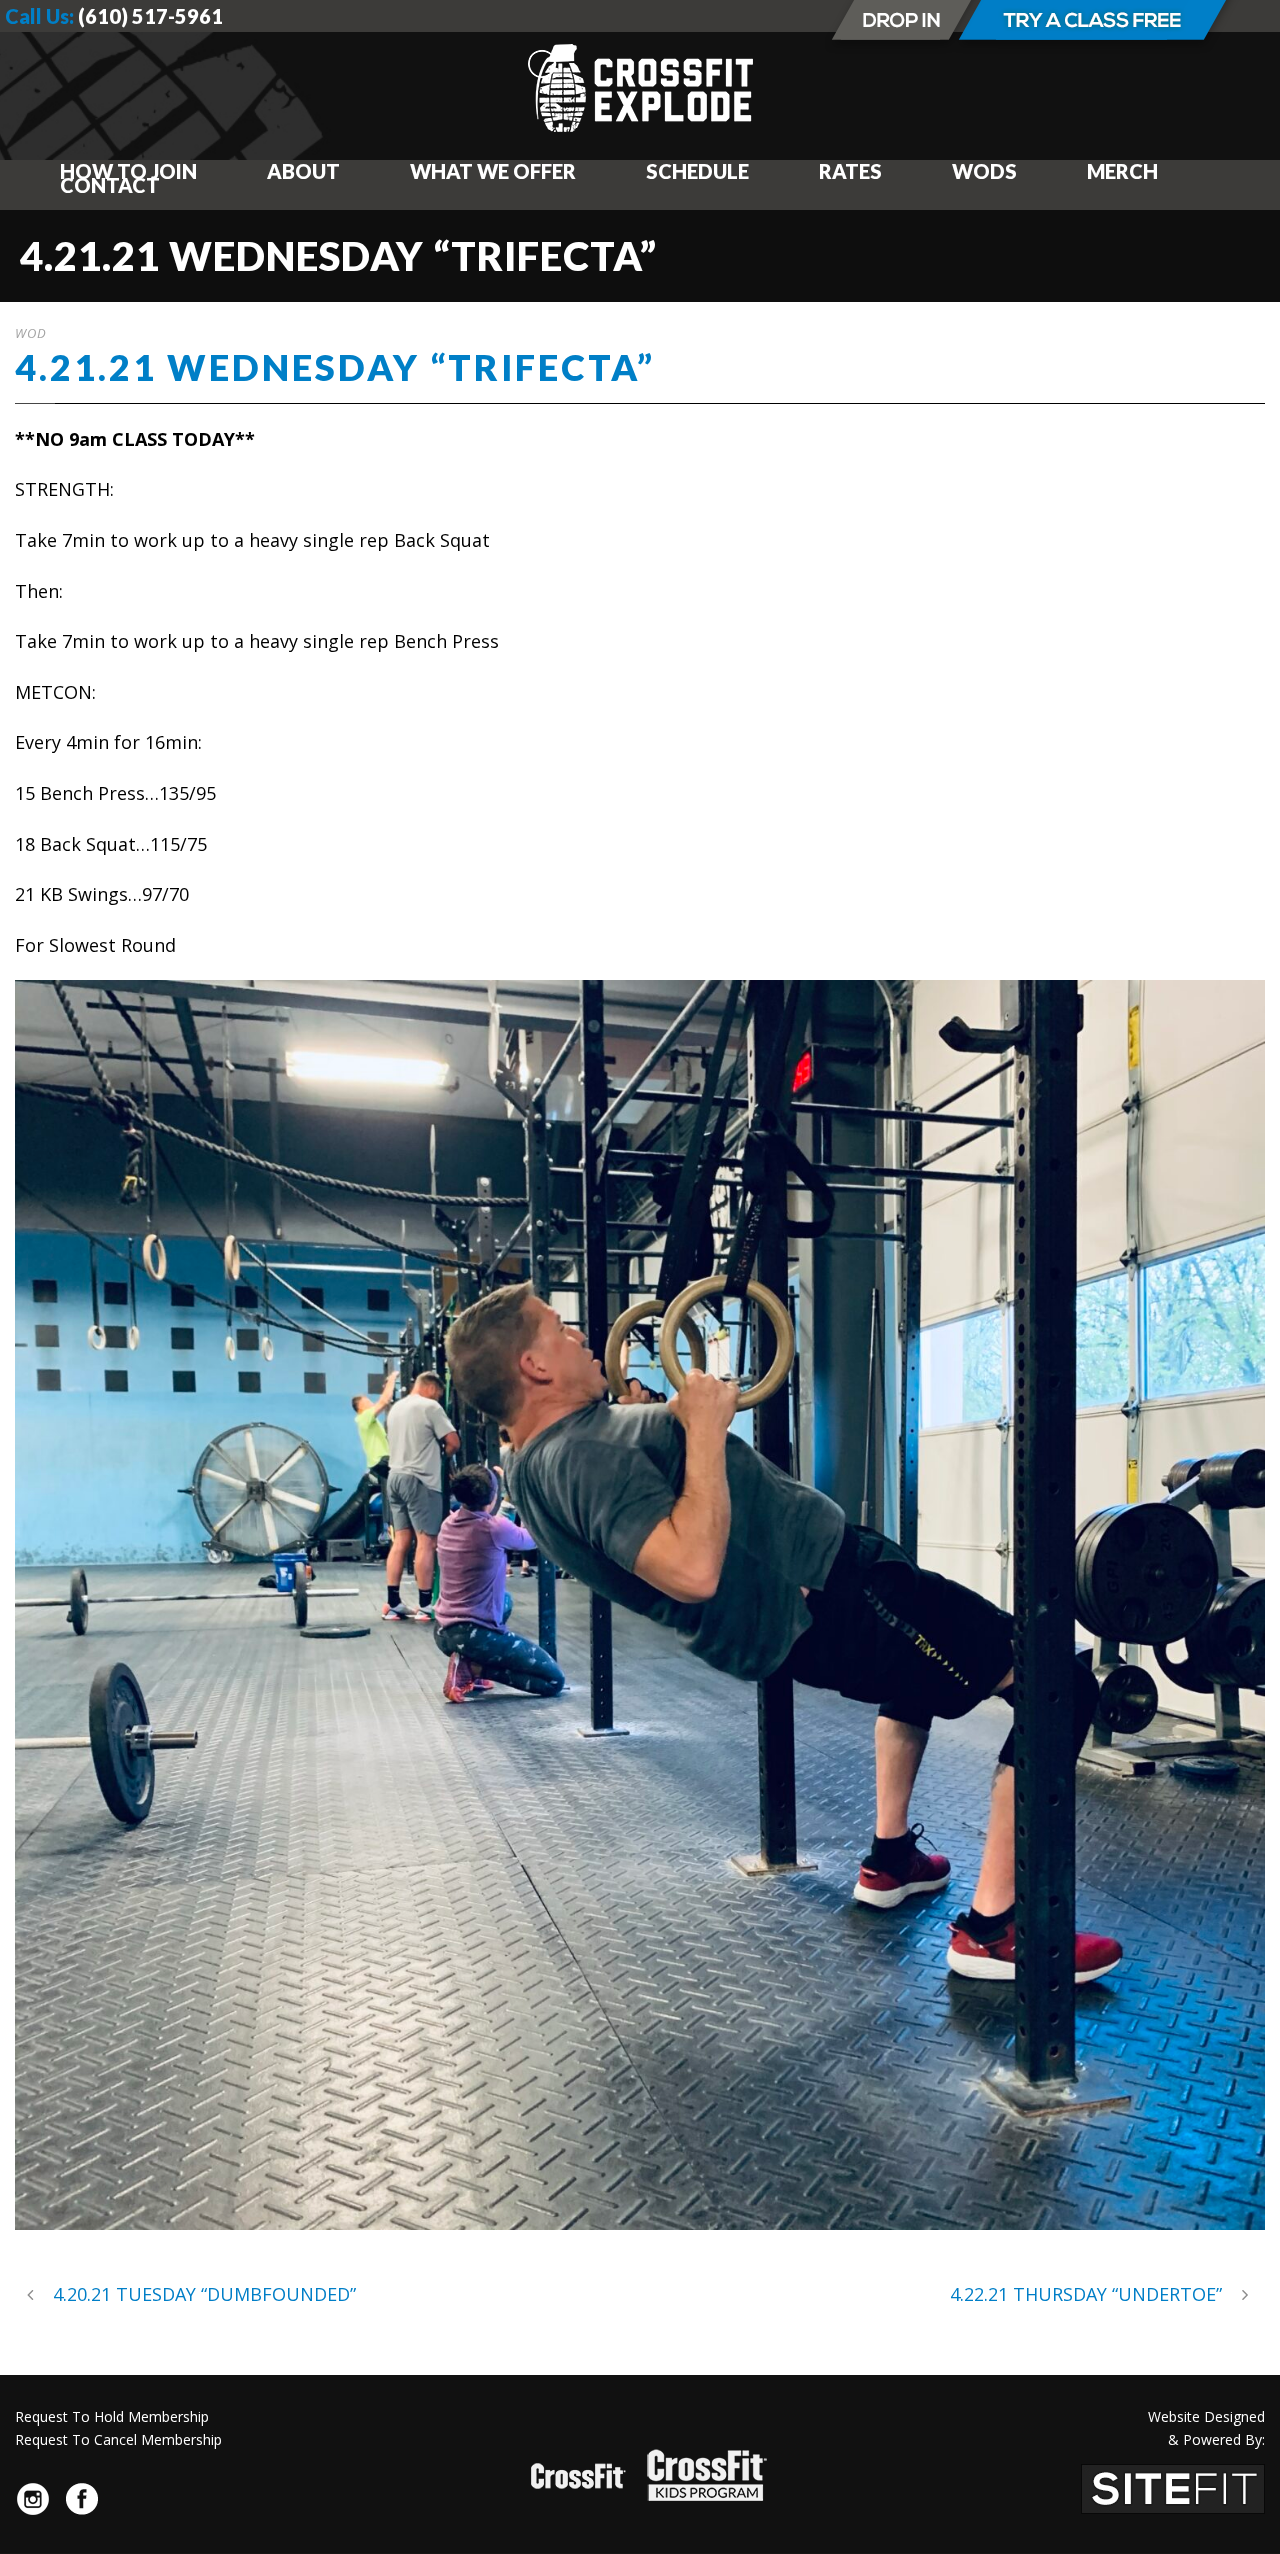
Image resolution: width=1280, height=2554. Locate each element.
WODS (984, 171)
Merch (1122, 171)
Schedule (697, 171)
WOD (31, 333)
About (303, 171)
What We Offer (493, 171)
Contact (110, 185)
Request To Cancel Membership (118, 2439)
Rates (850, 171)
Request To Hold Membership (112, 2416)
